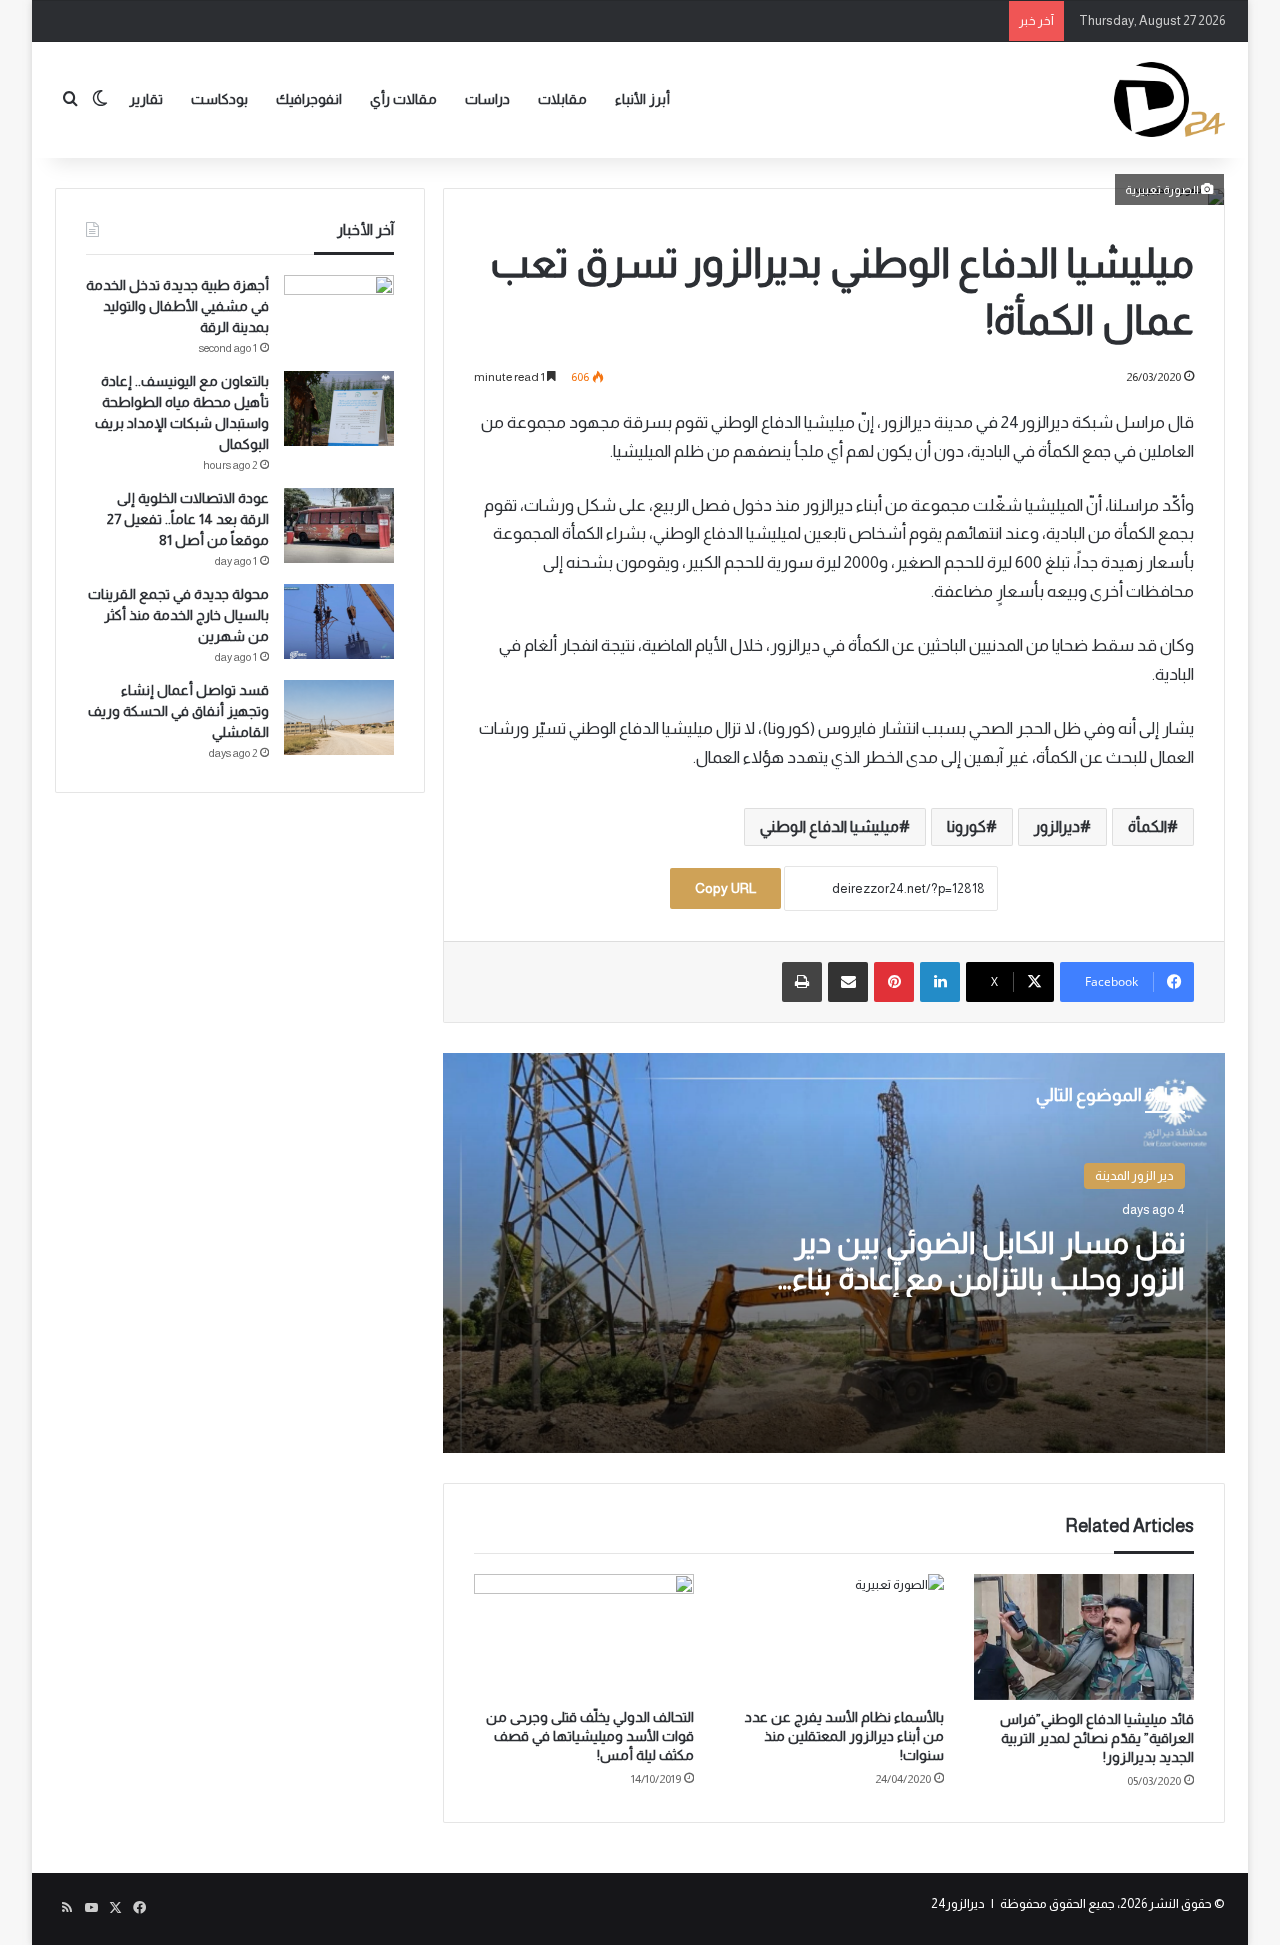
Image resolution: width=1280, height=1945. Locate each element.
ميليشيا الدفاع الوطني (829, 826)
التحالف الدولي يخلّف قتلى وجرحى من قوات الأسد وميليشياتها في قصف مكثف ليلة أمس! (590, 1736)
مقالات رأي (403, 99)
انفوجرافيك (309, 99)
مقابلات (562, 99)
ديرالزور (1057, 826)
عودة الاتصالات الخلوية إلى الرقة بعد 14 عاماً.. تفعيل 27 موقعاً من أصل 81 (188, 519)
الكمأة (1147, 826)
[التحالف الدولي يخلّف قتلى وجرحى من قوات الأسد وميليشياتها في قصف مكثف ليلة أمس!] (584, 1636)
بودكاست (219, 99)
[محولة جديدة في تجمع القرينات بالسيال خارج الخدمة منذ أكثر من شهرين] (339, 621)
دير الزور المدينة (1134, 1175)
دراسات (487, 99)
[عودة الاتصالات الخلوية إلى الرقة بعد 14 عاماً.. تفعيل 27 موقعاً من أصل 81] (339, 525)
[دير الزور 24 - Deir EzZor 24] (1169, 99)
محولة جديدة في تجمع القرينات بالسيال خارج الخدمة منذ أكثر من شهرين (178, 615)
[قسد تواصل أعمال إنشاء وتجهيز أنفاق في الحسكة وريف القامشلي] (339, 717)
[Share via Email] (848, 982)
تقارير (146, 99)
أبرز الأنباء (642, 99)
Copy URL (725, 888)
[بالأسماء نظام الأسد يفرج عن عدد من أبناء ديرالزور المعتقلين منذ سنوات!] (834, 1636)
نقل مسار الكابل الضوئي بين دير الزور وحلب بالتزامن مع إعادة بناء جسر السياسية (988, 1278)
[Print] (802, 982)
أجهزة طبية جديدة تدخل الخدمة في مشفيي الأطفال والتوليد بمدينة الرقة (177, 306)
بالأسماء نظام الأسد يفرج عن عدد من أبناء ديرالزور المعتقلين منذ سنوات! (844, 1736)
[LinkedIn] (940, 982)
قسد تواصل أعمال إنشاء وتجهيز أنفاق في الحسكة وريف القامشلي (178, 711)
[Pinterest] (894, 982)
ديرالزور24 (958, 1903)
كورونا (966, 826)
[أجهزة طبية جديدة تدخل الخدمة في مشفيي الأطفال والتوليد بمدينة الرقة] (339, 312)
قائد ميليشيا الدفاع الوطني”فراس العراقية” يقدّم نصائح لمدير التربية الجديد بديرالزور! (1097, 1738)
